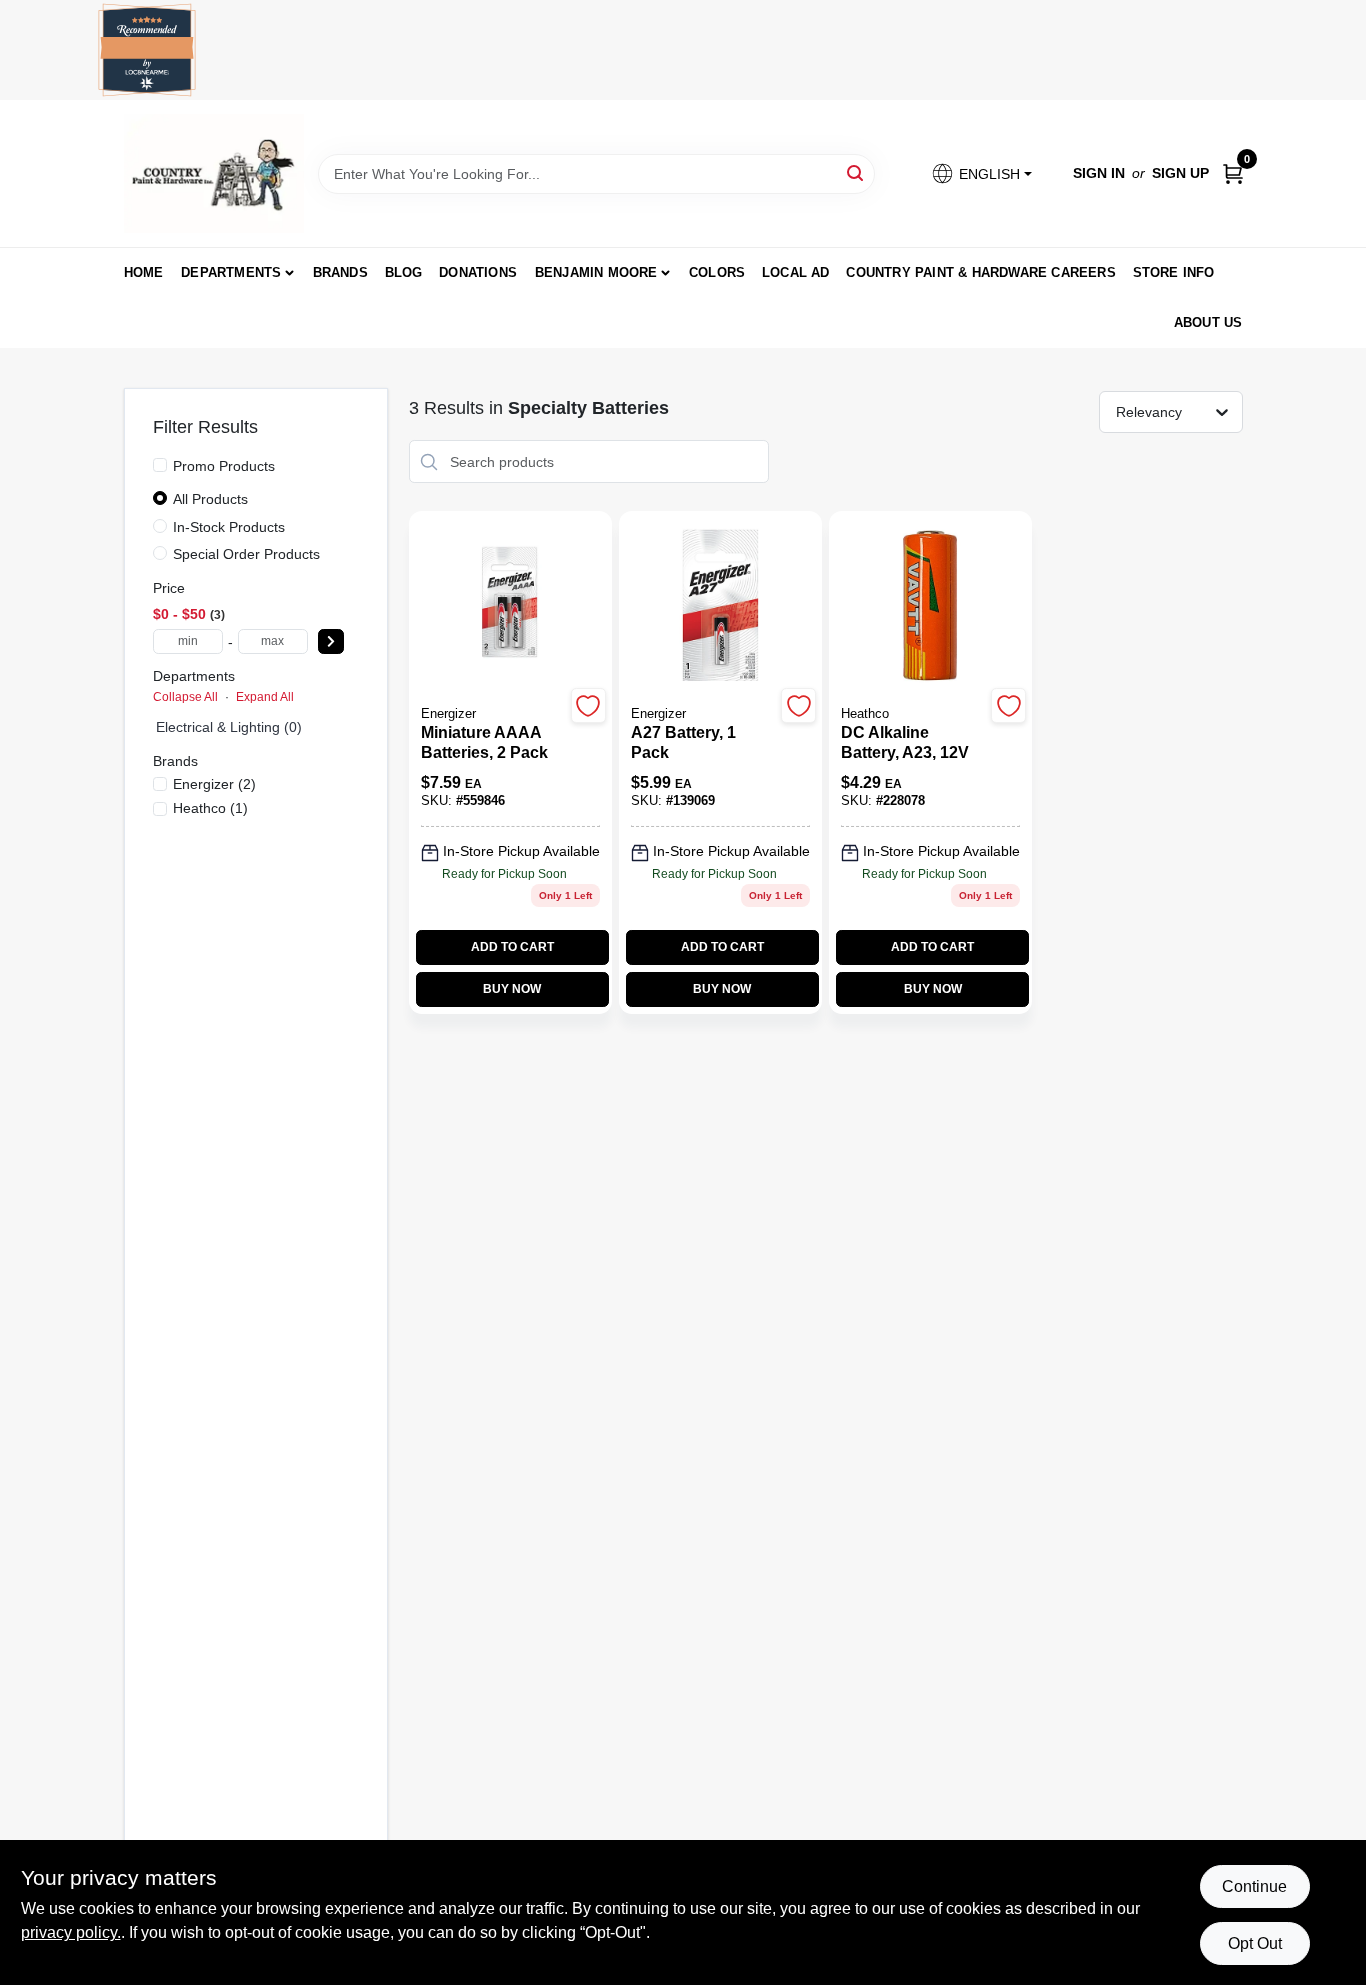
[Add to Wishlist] (588, 705)
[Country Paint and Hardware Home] (214, 173)
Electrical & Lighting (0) (229, 727)
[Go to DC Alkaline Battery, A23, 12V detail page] (930, 607)
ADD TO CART (512, 947)
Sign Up (1180, 173)
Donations (478, 272)
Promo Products (224, 466)
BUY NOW (512, 989)
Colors (717, 272)
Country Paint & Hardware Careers (980, 272)
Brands (340, 272)
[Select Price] (331, 641)
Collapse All (185, 697)
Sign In (1099, 173)
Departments (231, 272)
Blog (404, 272)
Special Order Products (246, 554)
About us (1208, 322)
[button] (980, 173)
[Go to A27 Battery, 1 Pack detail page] (720, 607)
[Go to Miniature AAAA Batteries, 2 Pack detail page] (510, 607)
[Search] (856, 172)
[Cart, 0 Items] (1233, 173)
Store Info (1174, 272)
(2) (214, 784)
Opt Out (1255, 1943)
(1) (210, 808)
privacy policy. (71, 1932)
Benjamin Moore (596, 272)
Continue (1254, 1886)
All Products (210, 499)
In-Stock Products (229, 527)
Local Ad (796, 272)
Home (144, 272)
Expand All (265, 697)
